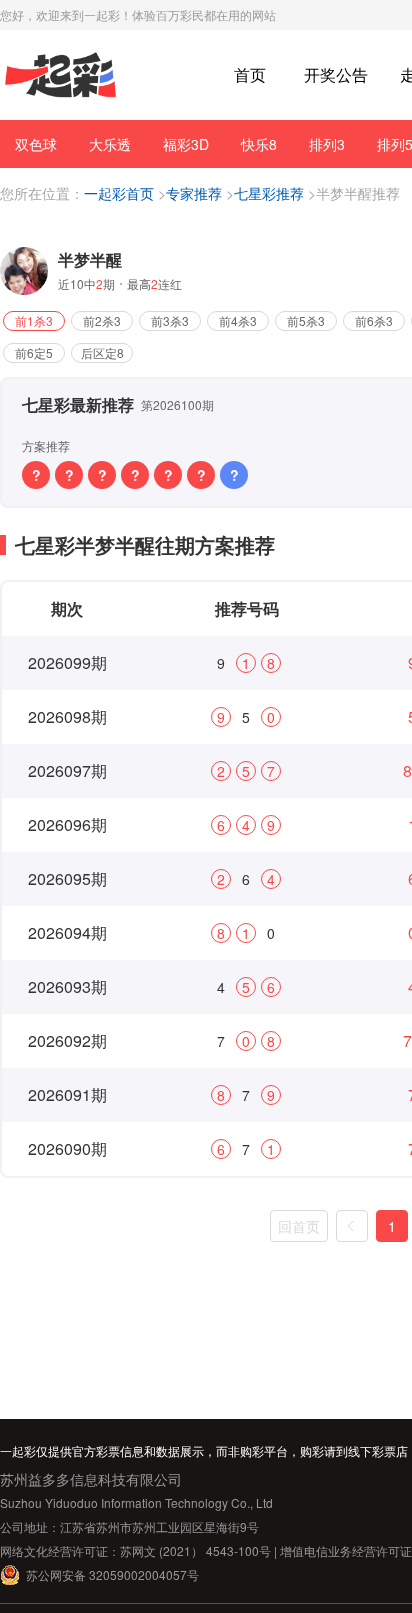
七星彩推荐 (269, 193)
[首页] (60, 75)
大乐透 (110, 144)
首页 (250, 74)
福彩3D (186, 144)
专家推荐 (194, 193)
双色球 (36, 144)
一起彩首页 (119, 193)
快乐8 (259, 144)
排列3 (327, 144)
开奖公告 (336, 74)
